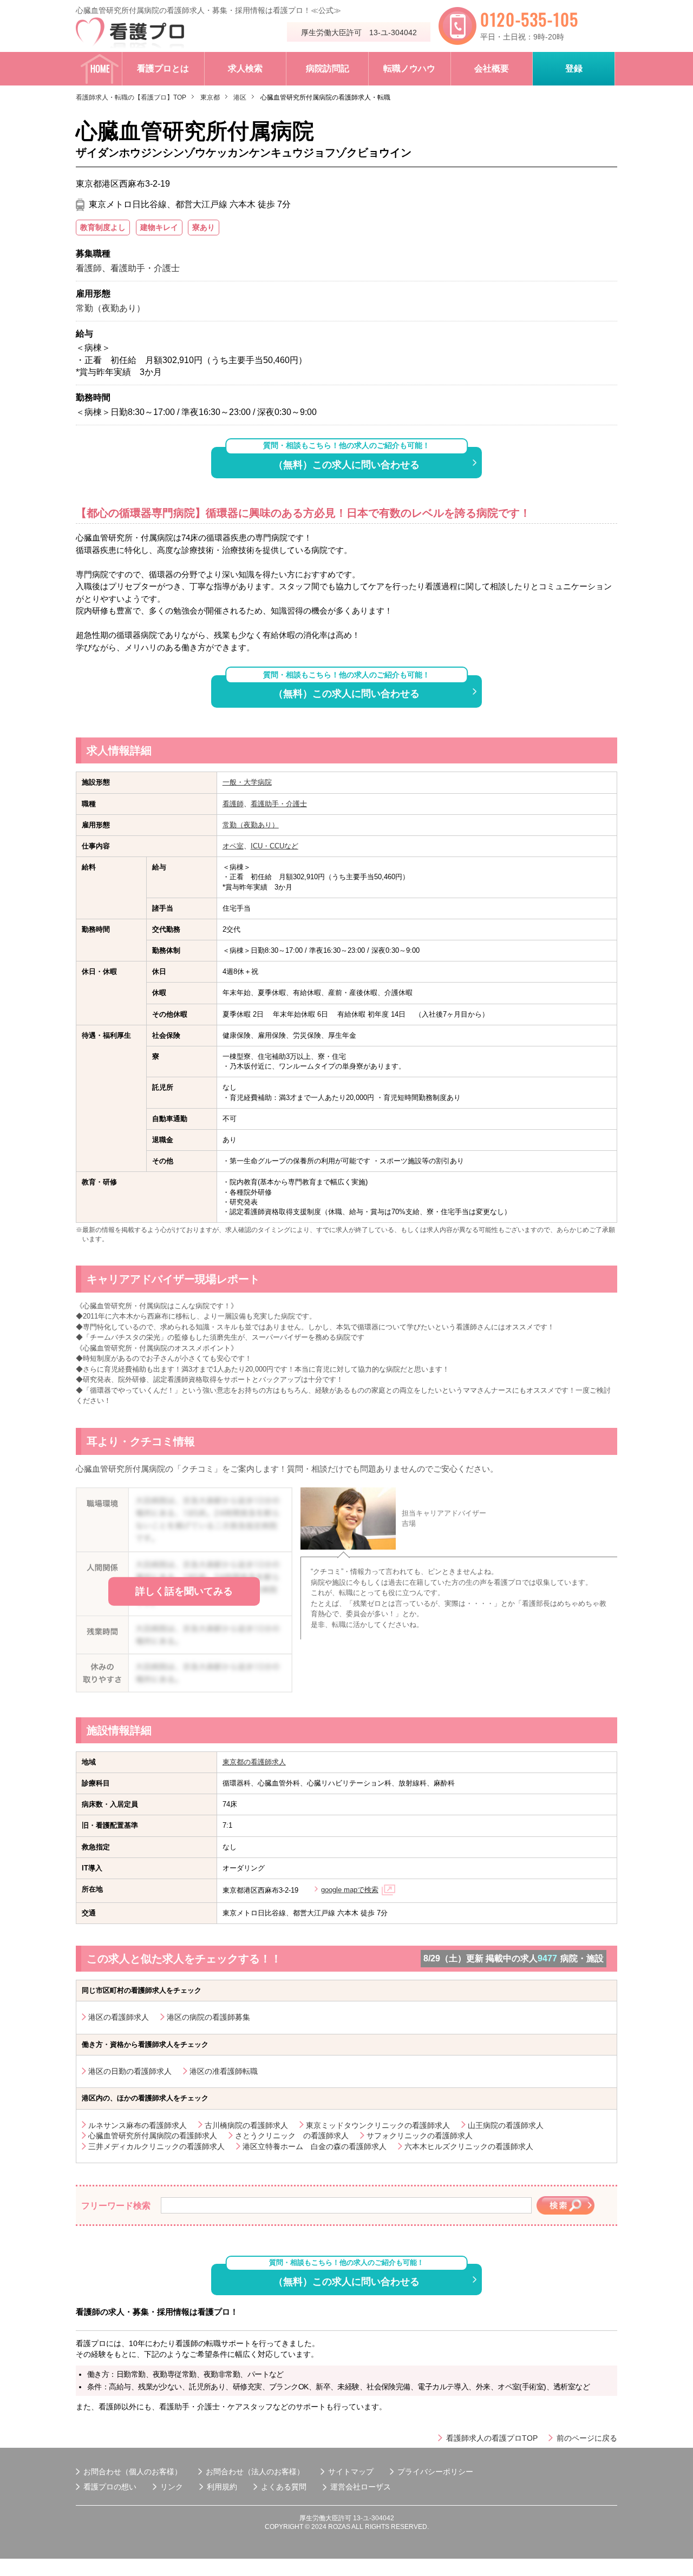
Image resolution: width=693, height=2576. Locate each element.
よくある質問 (284, 2487)
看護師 (233, 804)
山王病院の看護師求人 (506, 2125)
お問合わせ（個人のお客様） (133, 2472)
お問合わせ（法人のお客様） (255, 2472)
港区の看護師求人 (119, 2017)
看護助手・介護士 (279, 804)
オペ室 (233, 846)
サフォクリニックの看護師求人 (420, 2136)
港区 (240, 97)
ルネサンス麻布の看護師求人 (138, 2125)
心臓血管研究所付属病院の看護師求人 (153, 2136)
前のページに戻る (587, 2438)
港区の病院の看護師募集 (208, 2017)
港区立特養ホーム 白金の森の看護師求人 (315, 2146)
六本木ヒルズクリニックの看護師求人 (469, 2146)
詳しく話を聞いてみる (184, 1591)
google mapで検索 (350, 1890)
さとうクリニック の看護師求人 (292, 2136)
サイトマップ (351, 2472)
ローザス (376, 2487)
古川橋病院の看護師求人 (246, 2125)
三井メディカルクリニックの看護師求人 (156, 2146)
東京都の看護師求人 (254, 1762)
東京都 (210, 97)
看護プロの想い (110, 2487)
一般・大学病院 (247, 782)
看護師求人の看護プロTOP (492, 2438)
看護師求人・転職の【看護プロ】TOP (131, 97)
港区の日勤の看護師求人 (130, 2071)
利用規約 (222, 2487)
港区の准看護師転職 (224, 2071)
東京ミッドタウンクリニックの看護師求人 (378, 2125)
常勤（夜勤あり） (251, 825)
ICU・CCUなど (274, 846)
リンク (172, 2487)
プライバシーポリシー (435, 2472)
